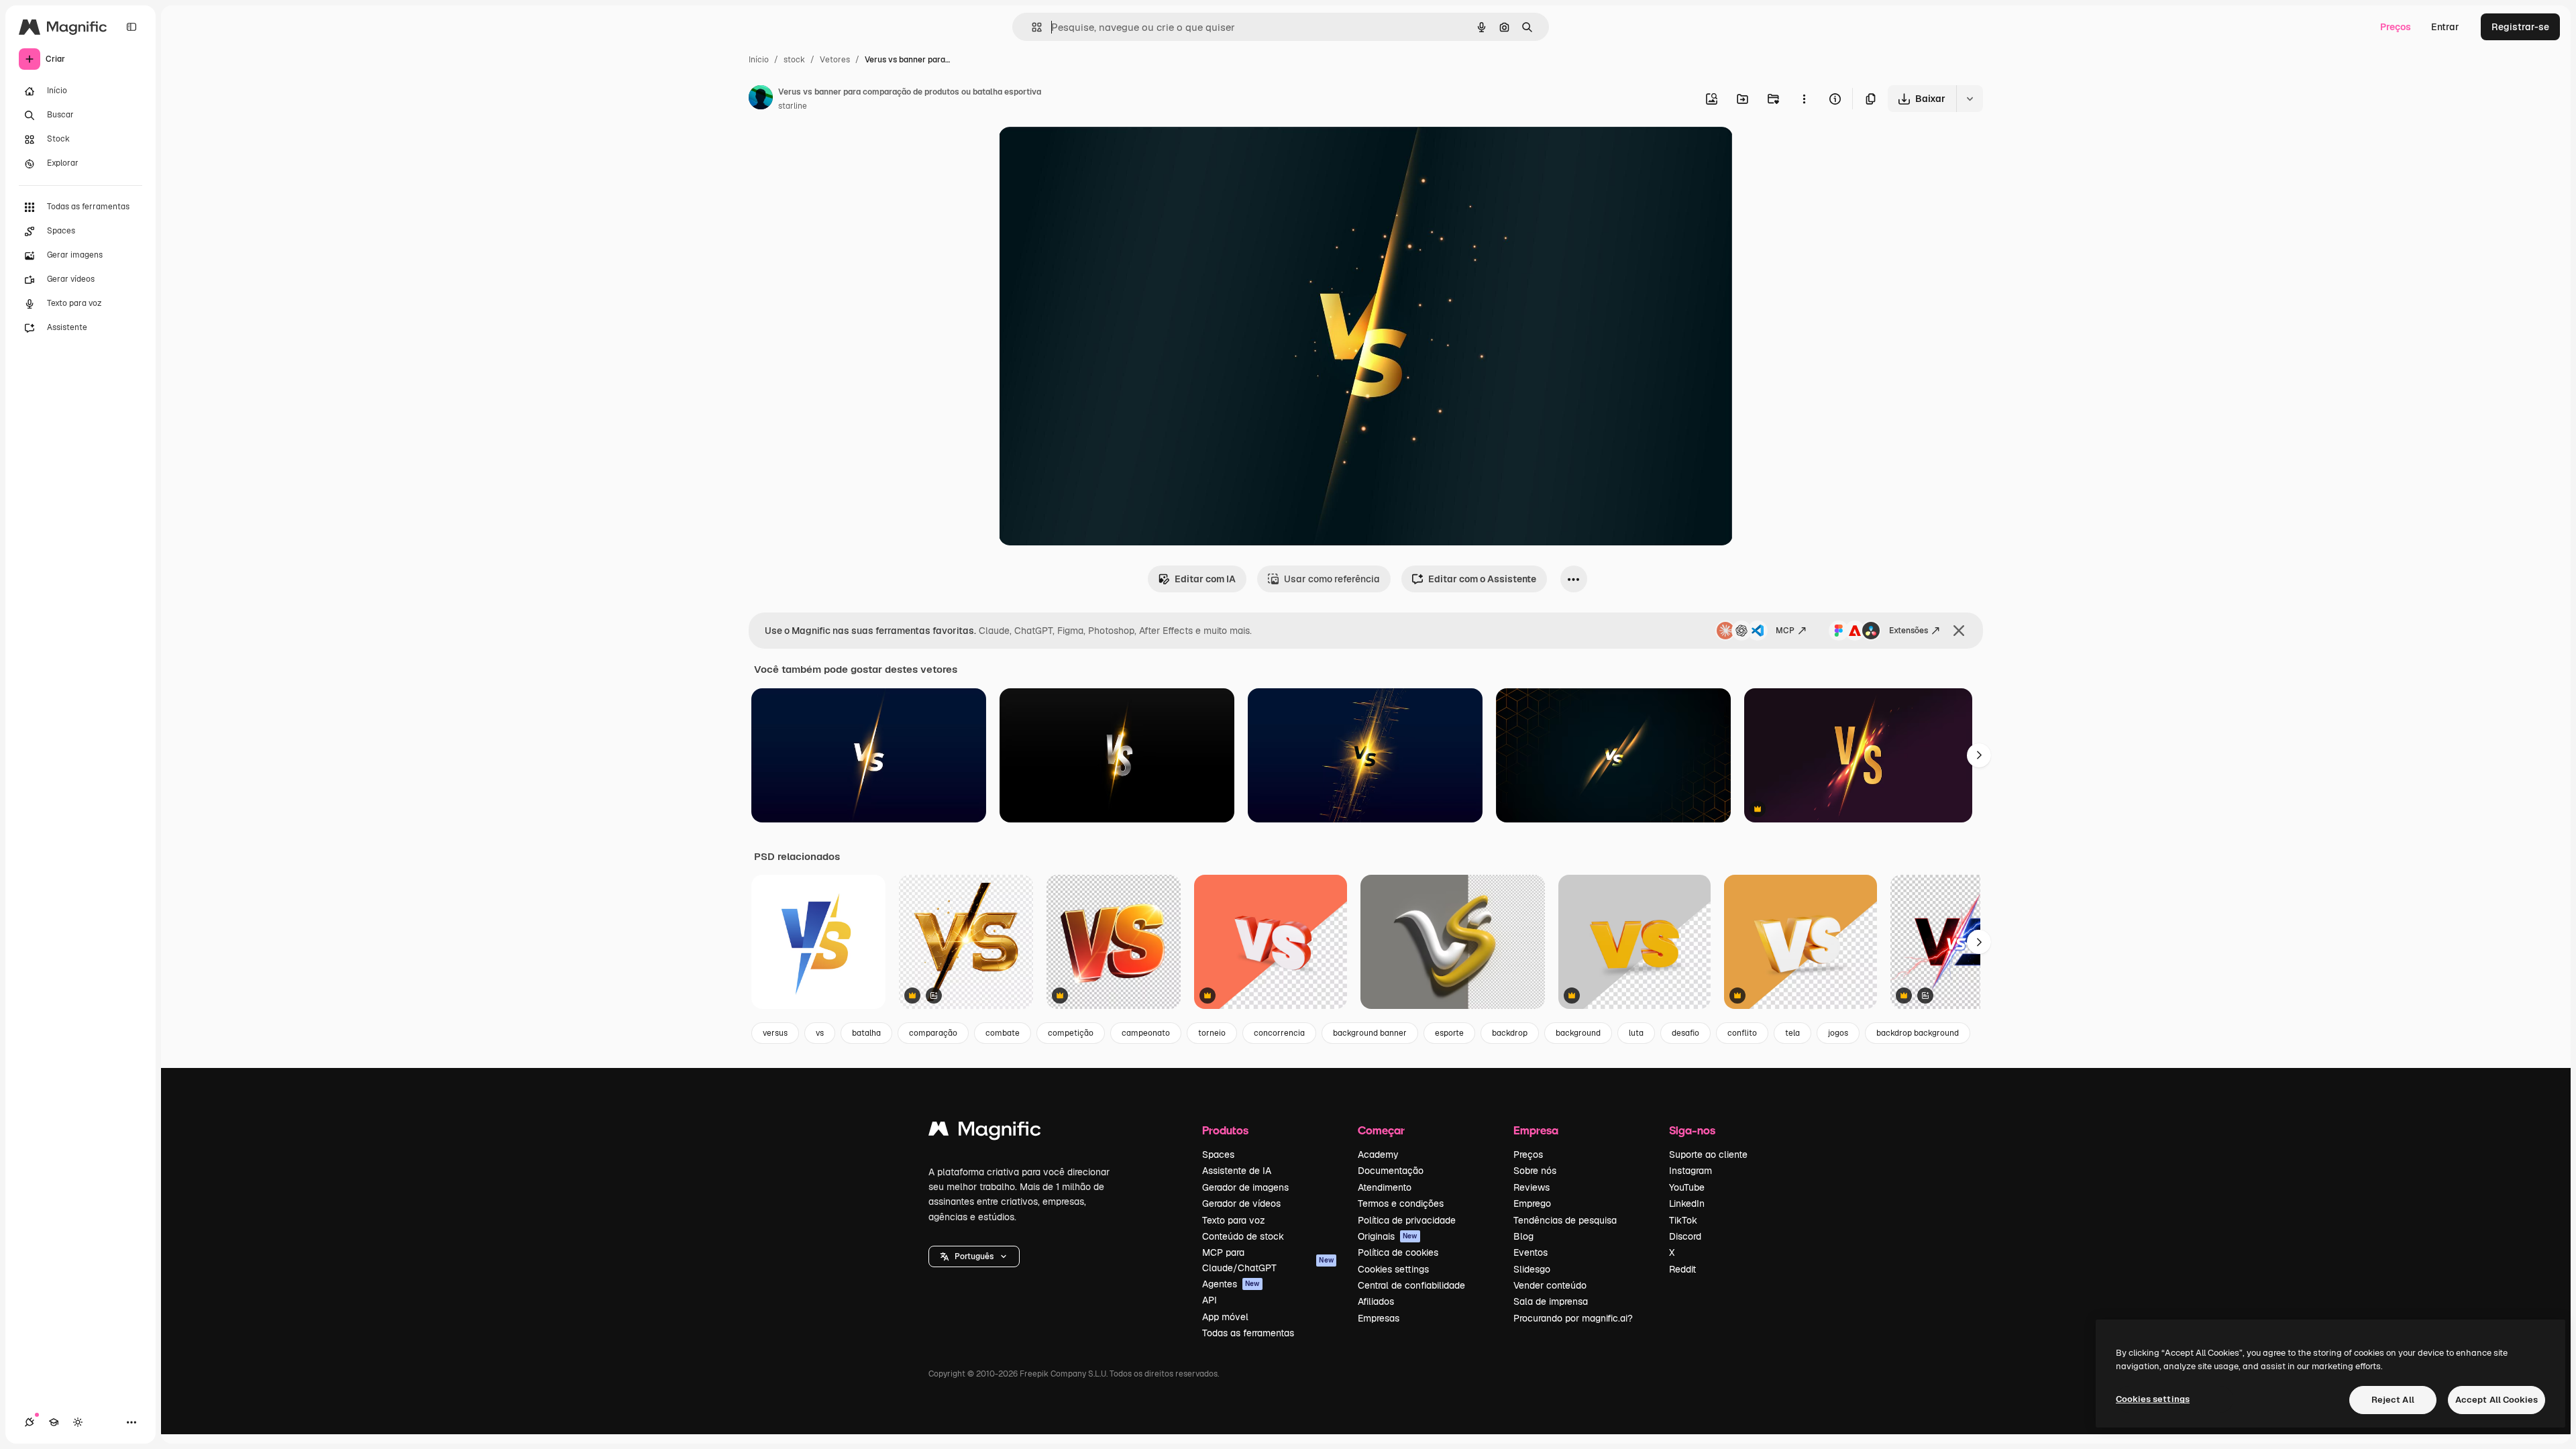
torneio (1212, 1033)
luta (1636, 1033)
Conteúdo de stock (1243, 1236)
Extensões (1909, 631)
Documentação (1391, 1171)
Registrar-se (2520, 27)
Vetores (835, 60)
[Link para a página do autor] (761, 99)
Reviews (1532, 1187)
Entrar (2445, 27)
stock (794, 60)
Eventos (1531, 1252)
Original (1085, 153)
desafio (1685, 1033)
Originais (1388, 1236)
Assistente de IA (1237, 1171)
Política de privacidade (1407, 1220)
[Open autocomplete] (1031, 27)
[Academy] (54, 1422)
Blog (1523, 1236)
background (1578, 1033)
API (1210, 1300)
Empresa (1536, 1130)
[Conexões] (30, 1422)
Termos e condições (1401, 1203)
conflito (1742, 1033)
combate (1003, 1033)
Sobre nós (1535, 1171)
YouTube (1687, 1187)
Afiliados (1376, 1301)
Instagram (1690, 1171)
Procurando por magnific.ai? (1573, 1318)
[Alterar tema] (78, 1422)
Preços (2396, 27)
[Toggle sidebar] (131, 27)
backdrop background (1918, 1033)
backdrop (1510, 1033)
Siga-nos (1692, 1130)
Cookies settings (1393, 1269)
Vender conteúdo (1550, 1285)
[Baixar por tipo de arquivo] (1970, 99)
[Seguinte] (1979, 755)
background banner (1370, 1033)
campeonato (1146, 1033)
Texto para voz (1234, 1220)
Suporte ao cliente (1708, 1155)
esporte (1449, 1033)
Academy (1378, 1155)
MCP (1785, 631)
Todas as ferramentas (1248, 1333)
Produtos (1225, 1130)
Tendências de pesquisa (1565, 1220)
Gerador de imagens (1245, 1187)
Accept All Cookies (2497, 1400)
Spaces (1218, 1155)
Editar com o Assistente (1482, 579)
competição (1071, 1033)
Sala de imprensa (1551, 1301)
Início (759, 60)
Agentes (1231, 1284)
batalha (866, 1033)
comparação (933, 1033)
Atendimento (1385, 1187)
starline (793, 106)
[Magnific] (985, 1132)
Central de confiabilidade (1411, 1285)
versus (775, 1033)
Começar (1381, 1130)
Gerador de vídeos (1241, 1203)
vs (820, 1033)
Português (974, 1256)
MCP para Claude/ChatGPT (1268, 1260)
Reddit (1682, 1269)
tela (1792, 1033)
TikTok (1683, 1220)
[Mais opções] (1804, 99)
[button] (974, 1256)
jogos (1838, 1033)
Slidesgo (1532, 1269)
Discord (1685, 1236)
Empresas (1379, 1318)
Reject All (2393, 1400)
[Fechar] (1959, 631)
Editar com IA (1205, 579)
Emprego (1532, 1203)
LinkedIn (1687, 1203)
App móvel (1225, 1317)
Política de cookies (1398, 1252)
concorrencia (1279, 1033)
